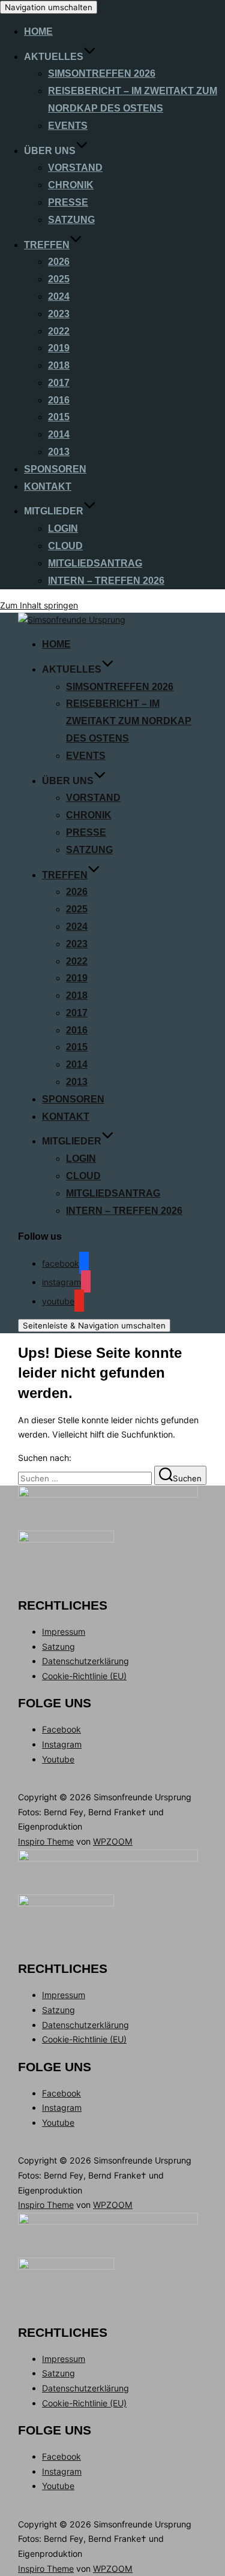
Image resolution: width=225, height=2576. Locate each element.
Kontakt (48, 486)
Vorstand (75, 168)
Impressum (64, 1632)
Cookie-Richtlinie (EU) (84, 1676)
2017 (59, 383)
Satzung (71, 220)
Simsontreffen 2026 (102, 73)
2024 (59, 296)
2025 (59, 279)
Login (63, 528)
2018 (59, 365)
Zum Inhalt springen (39, 605)
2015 (59, 417)
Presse (68, 202)
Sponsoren (55, 469)
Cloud (65, 546)
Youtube (58, 1759)
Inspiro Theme (46, 1841)
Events (68, 126)
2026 (59, 262)
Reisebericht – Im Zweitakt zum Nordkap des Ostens (129, 721)
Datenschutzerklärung (85, 1661)
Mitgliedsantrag (95, 563)
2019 (59, 348)
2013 (59, 452)
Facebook (61, 1729)
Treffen (47, 245)
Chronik (71, 185)
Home (38, 31)
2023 (59, 314)
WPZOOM (113, 1841)
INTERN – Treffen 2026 (106, 581)
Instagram (62, 1744)
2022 (59, 331)
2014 (59, 434)
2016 (59, 400)
